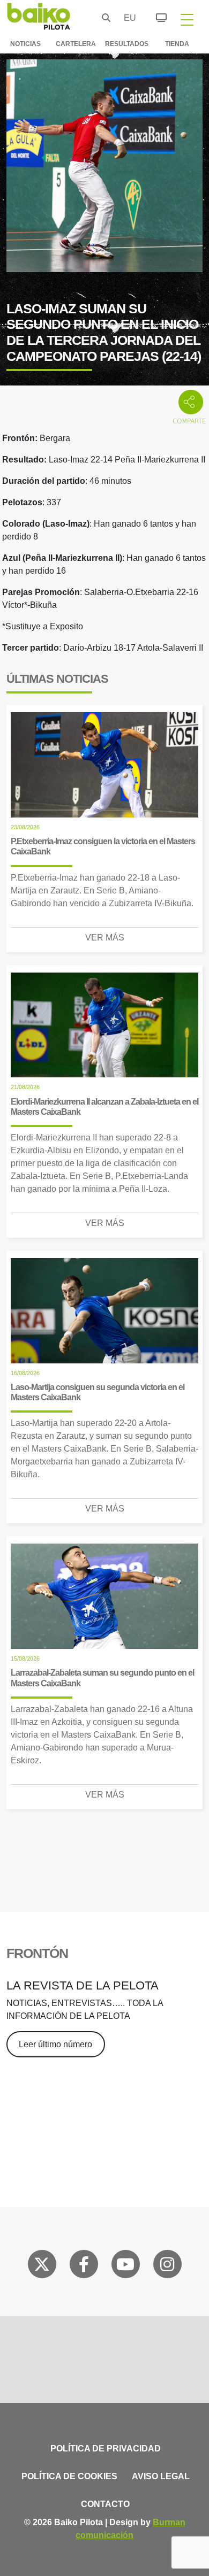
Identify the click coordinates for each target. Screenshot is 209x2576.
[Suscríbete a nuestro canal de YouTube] (125, 2266)
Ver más (105, 938)
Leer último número (55, 2044)
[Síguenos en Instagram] (167, 2266)
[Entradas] (155, 16)
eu (127, 18)
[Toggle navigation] (187, 19)
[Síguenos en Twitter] (42, 2266)
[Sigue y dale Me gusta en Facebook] (84, 2266)
